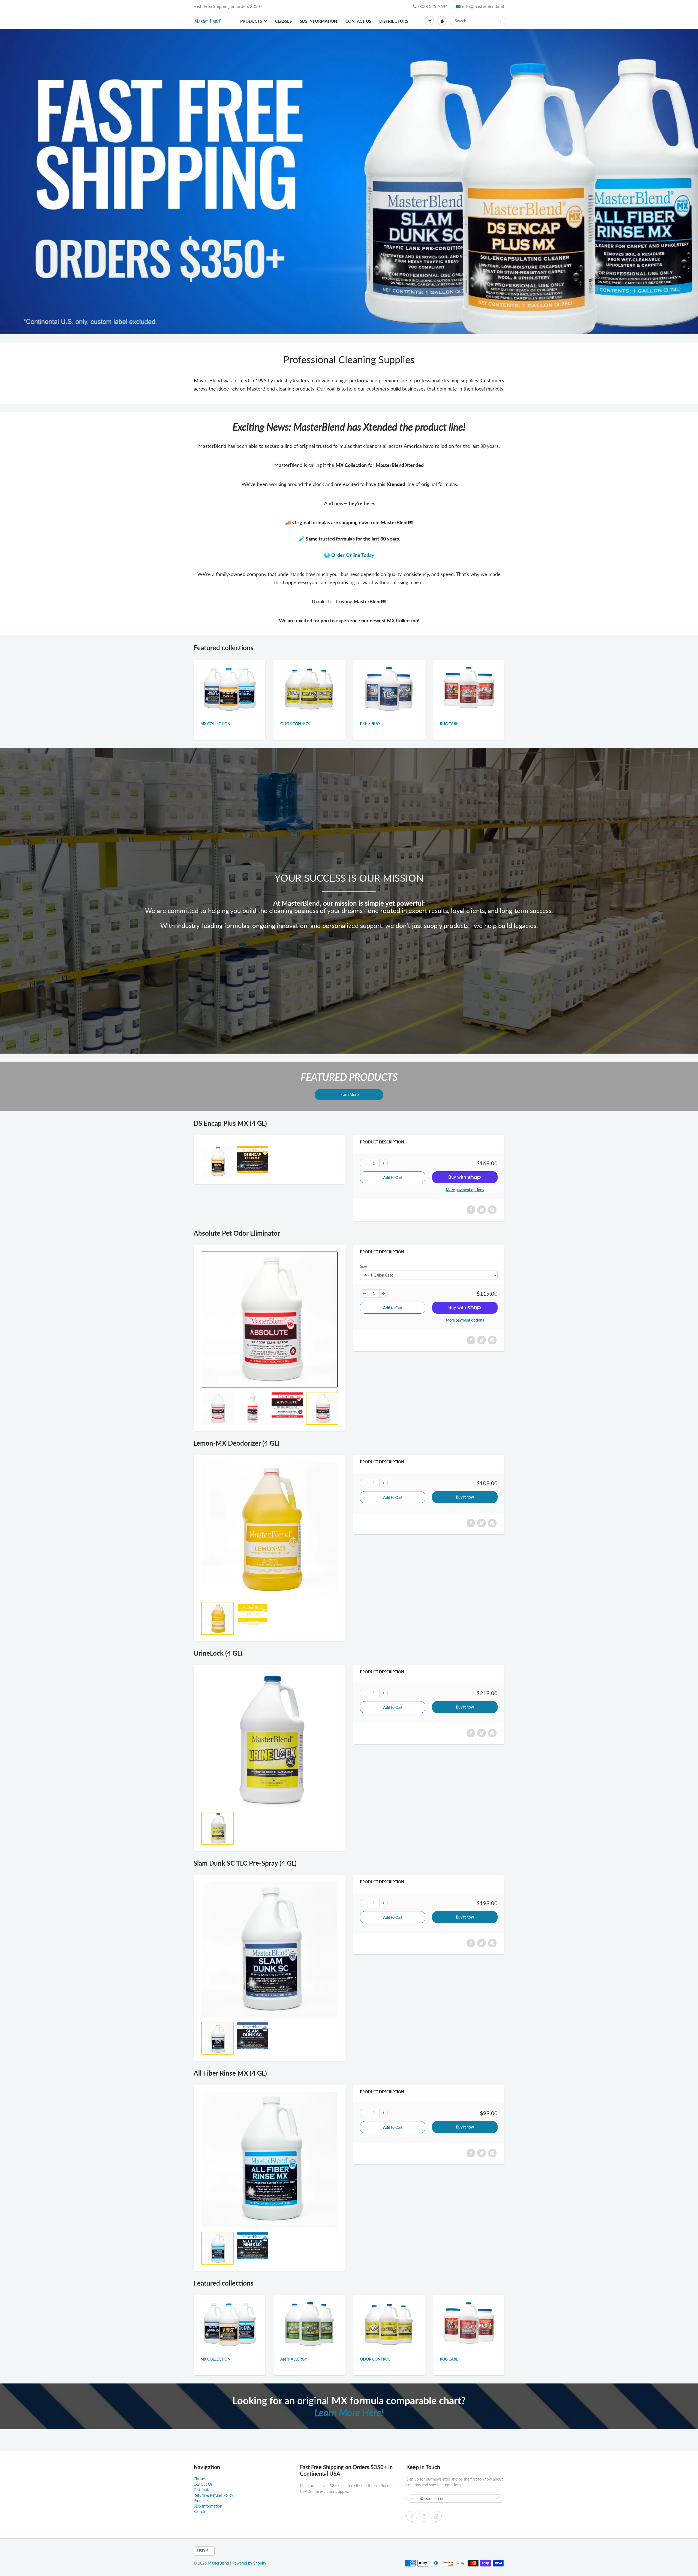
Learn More (349, 1095)
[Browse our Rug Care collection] (469, 688)
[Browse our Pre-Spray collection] (389, 688)
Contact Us (358, 21)
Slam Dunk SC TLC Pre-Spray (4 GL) (245, 1863)
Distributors (394, 21)
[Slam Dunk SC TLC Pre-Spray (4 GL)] (269, 1949)
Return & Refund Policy (213, 2495)
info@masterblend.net (483, 6)
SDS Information (319, 21)
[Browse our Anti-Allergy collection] (309, 2323)
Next (692, 185)
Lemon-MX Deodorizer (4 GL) (237, 1443)
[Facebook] (412, 2516)
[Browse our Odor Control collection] (309, 688)
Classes (283, 21)
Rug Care (449, 724)
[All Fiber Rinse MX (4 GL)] (269, 2159)
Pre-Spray (370, 724)
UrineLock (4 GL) (218, 1653)
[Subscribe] (498, 2498)
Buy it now (465, 1497)
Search (199, 2512)
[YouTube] (436, 2516)
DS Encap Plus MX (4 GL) (230, 1123)
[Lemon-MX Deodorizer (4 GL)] (269, 1529)
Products (251, 21)
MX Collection (215, 724)
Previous (7, 185)
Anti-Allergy (294, 2359)
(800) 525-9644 (433, 6)
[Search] (499, 21)
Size (364, 1266)
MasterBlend (218, 2563)
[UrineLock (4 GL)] (269, 1739)
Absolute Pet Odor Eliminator (237, 1233)
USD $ (203, 2551)
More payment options (465, 1190)
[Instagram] (424, 2516)
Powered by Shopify (249, 2563)
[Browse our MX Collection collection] (229, 688)
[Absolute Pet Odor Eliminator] (269, 1319)
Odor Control (295, 724)
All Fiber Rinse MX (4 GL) (230, 2073)
